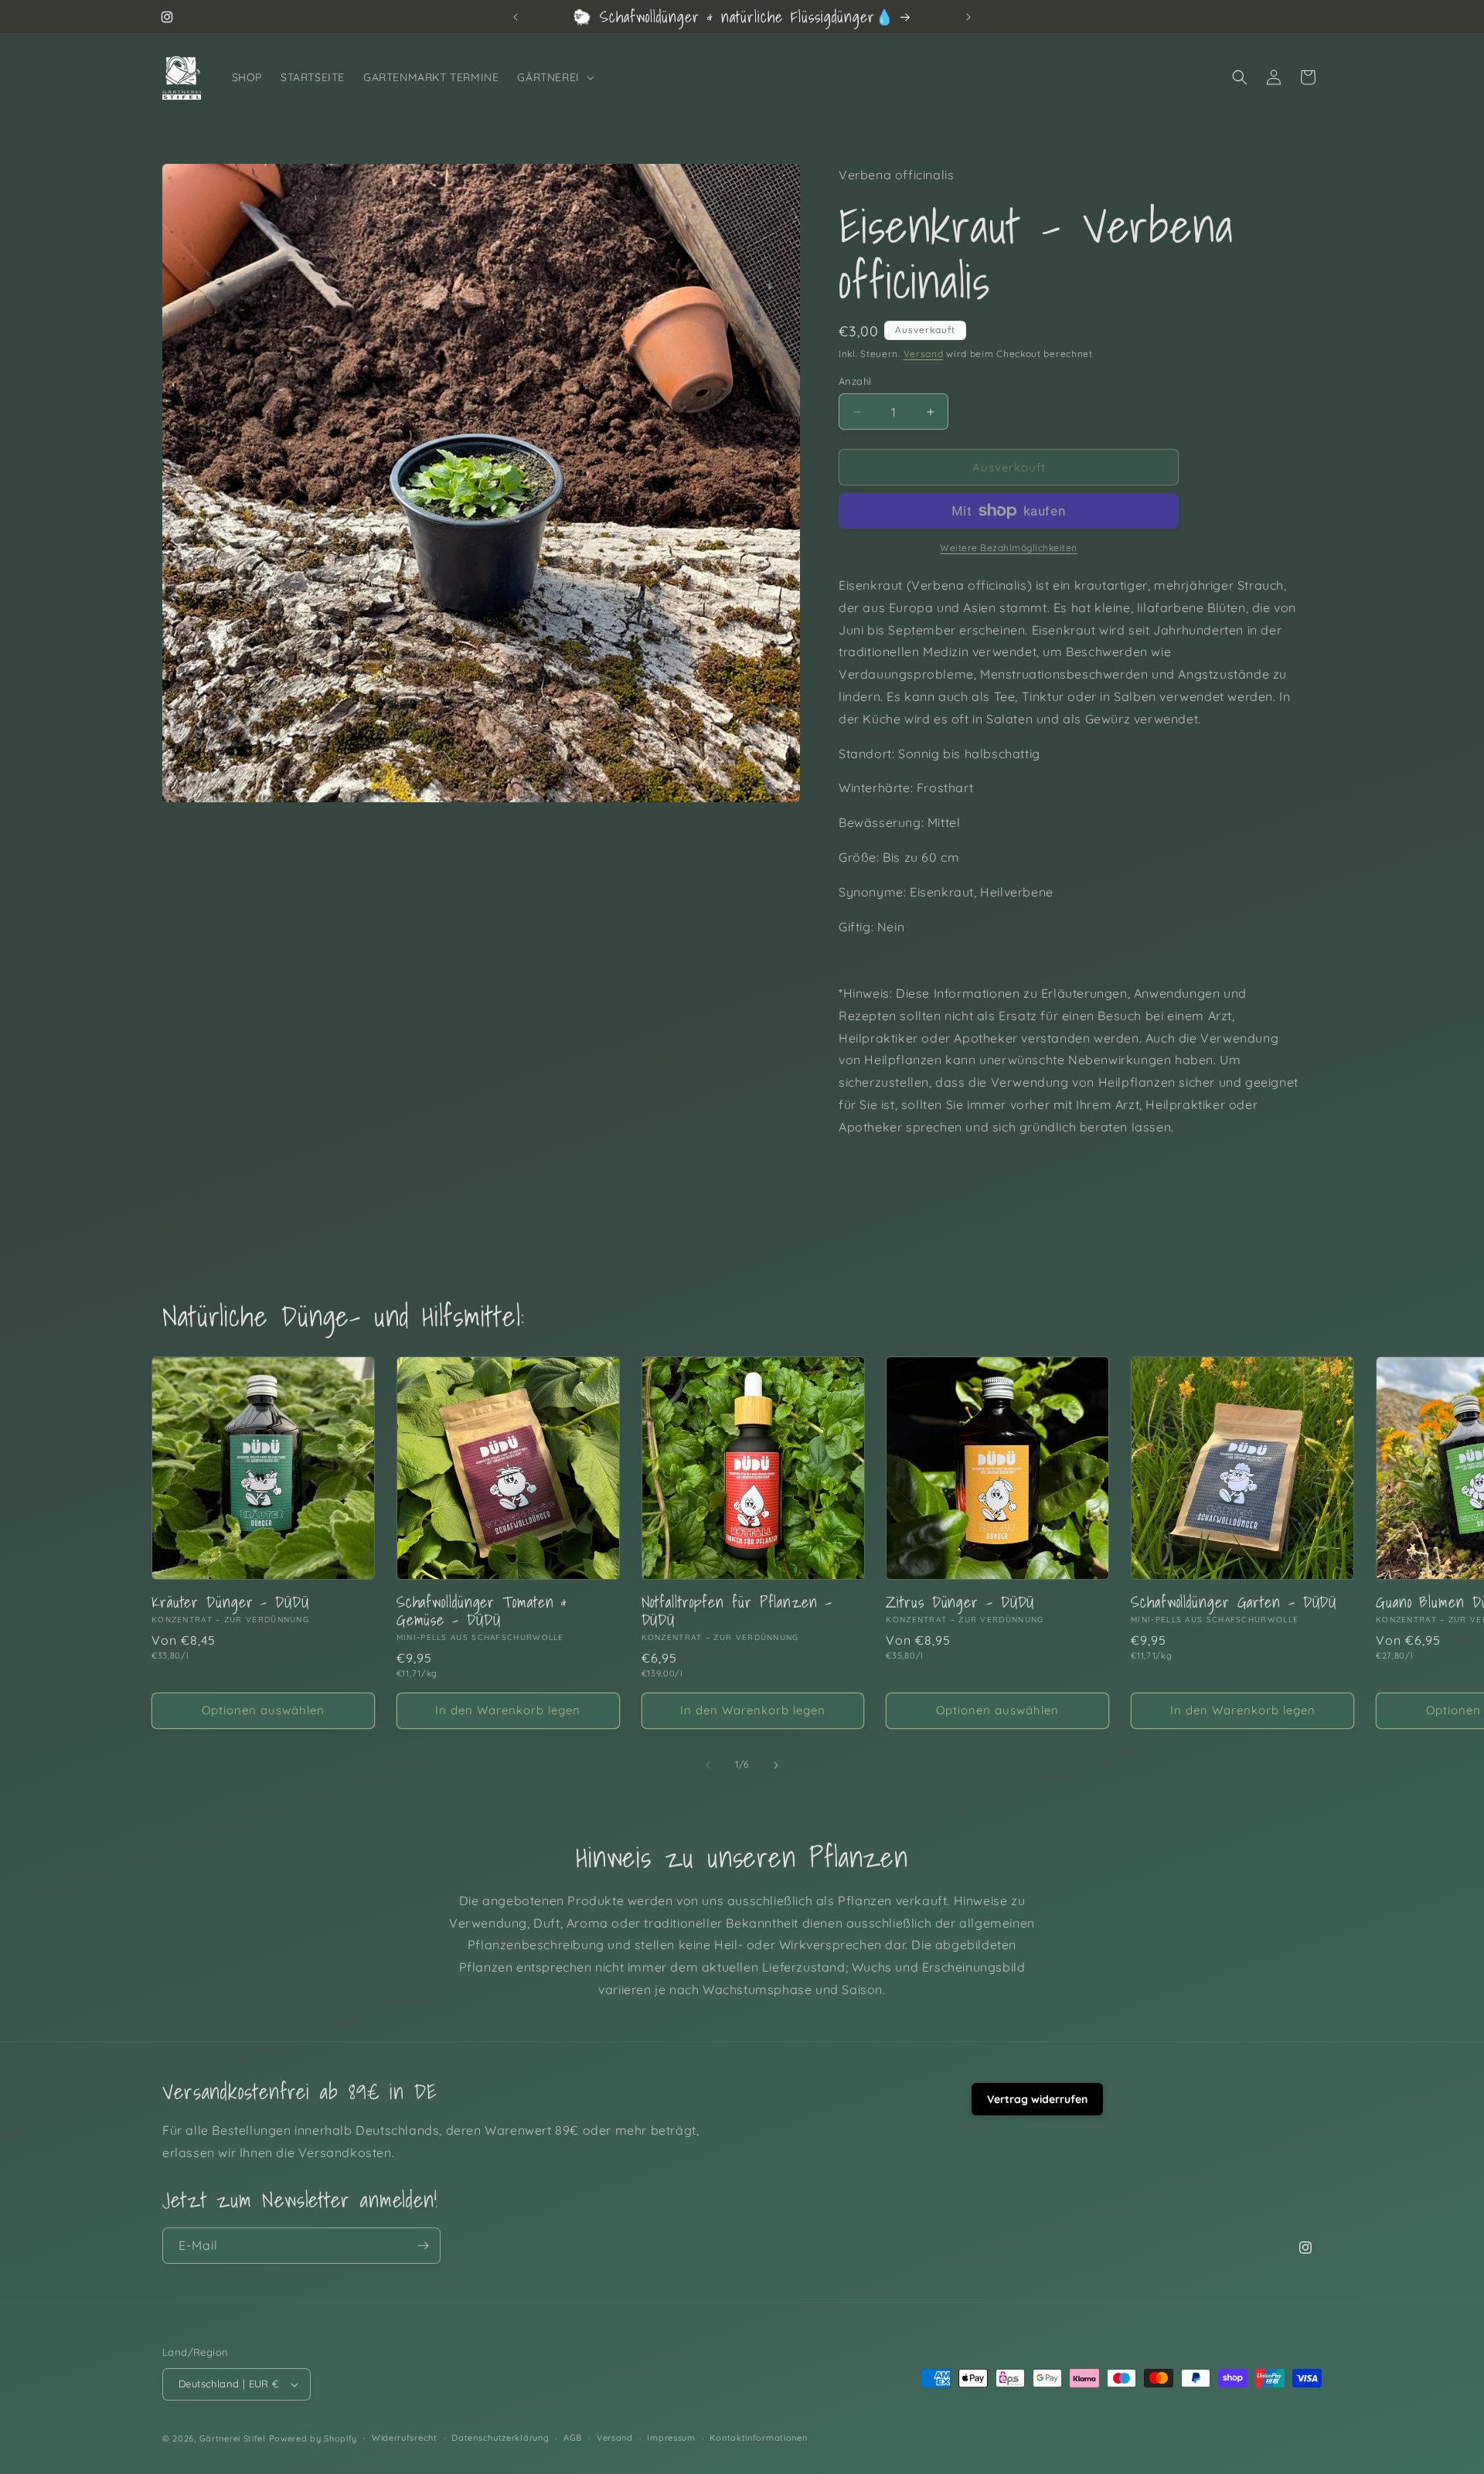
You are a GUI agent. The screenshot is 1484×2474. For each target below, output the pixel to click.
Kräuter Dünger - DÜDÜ (230, 1602)
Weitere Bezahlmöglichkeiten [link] (1009, 548)
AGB (573, 2438)
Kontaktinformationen (758, 2438)
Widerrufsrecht (405, 2438)
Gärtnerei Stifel (233, 2438)
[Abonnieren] (423, 2246)
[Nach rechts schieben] (776, 1765)
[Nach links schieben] (708, 1765)
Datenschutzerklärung (500, 2438)
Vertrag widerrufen (1037, 2099)
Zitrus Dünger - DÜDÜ (960, 1602)
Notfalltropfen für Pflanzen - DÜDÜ (737, 1611)
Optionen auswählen (263, 1710)
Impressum (671, 2438)
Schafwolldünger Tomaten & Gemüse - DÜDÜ (482, 1611)
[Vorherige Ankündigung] (516, 17)
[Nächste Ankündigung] (968, 17)
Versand (924, 354)
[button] (554, 77)
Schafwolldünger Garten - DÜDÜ (1234, 1602)
